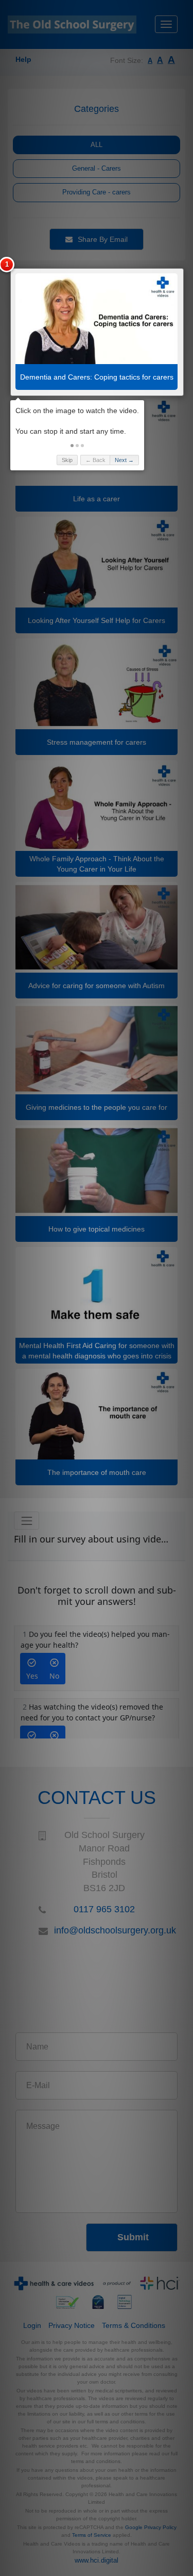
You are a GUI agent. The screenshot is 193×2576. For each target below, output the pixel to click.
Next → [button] (124, 460)
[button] (72, 446)
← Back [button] (95, 460)
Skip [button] (67, 460)
